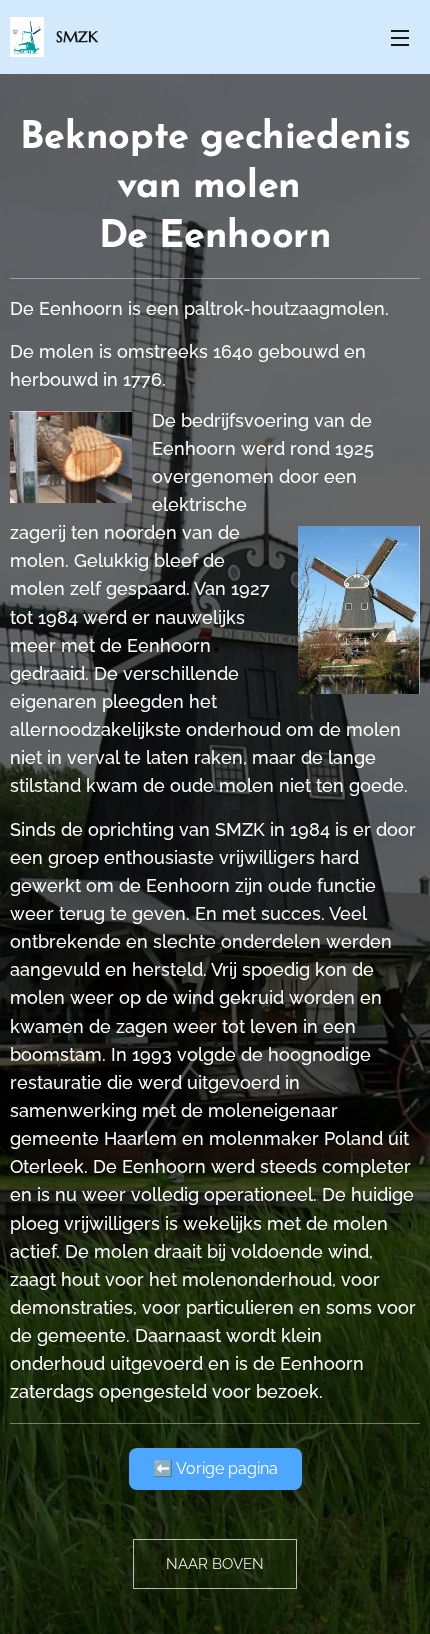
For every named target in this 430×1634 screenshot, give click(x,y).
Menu (400, 37)
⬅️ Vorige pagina (215, 1468)
